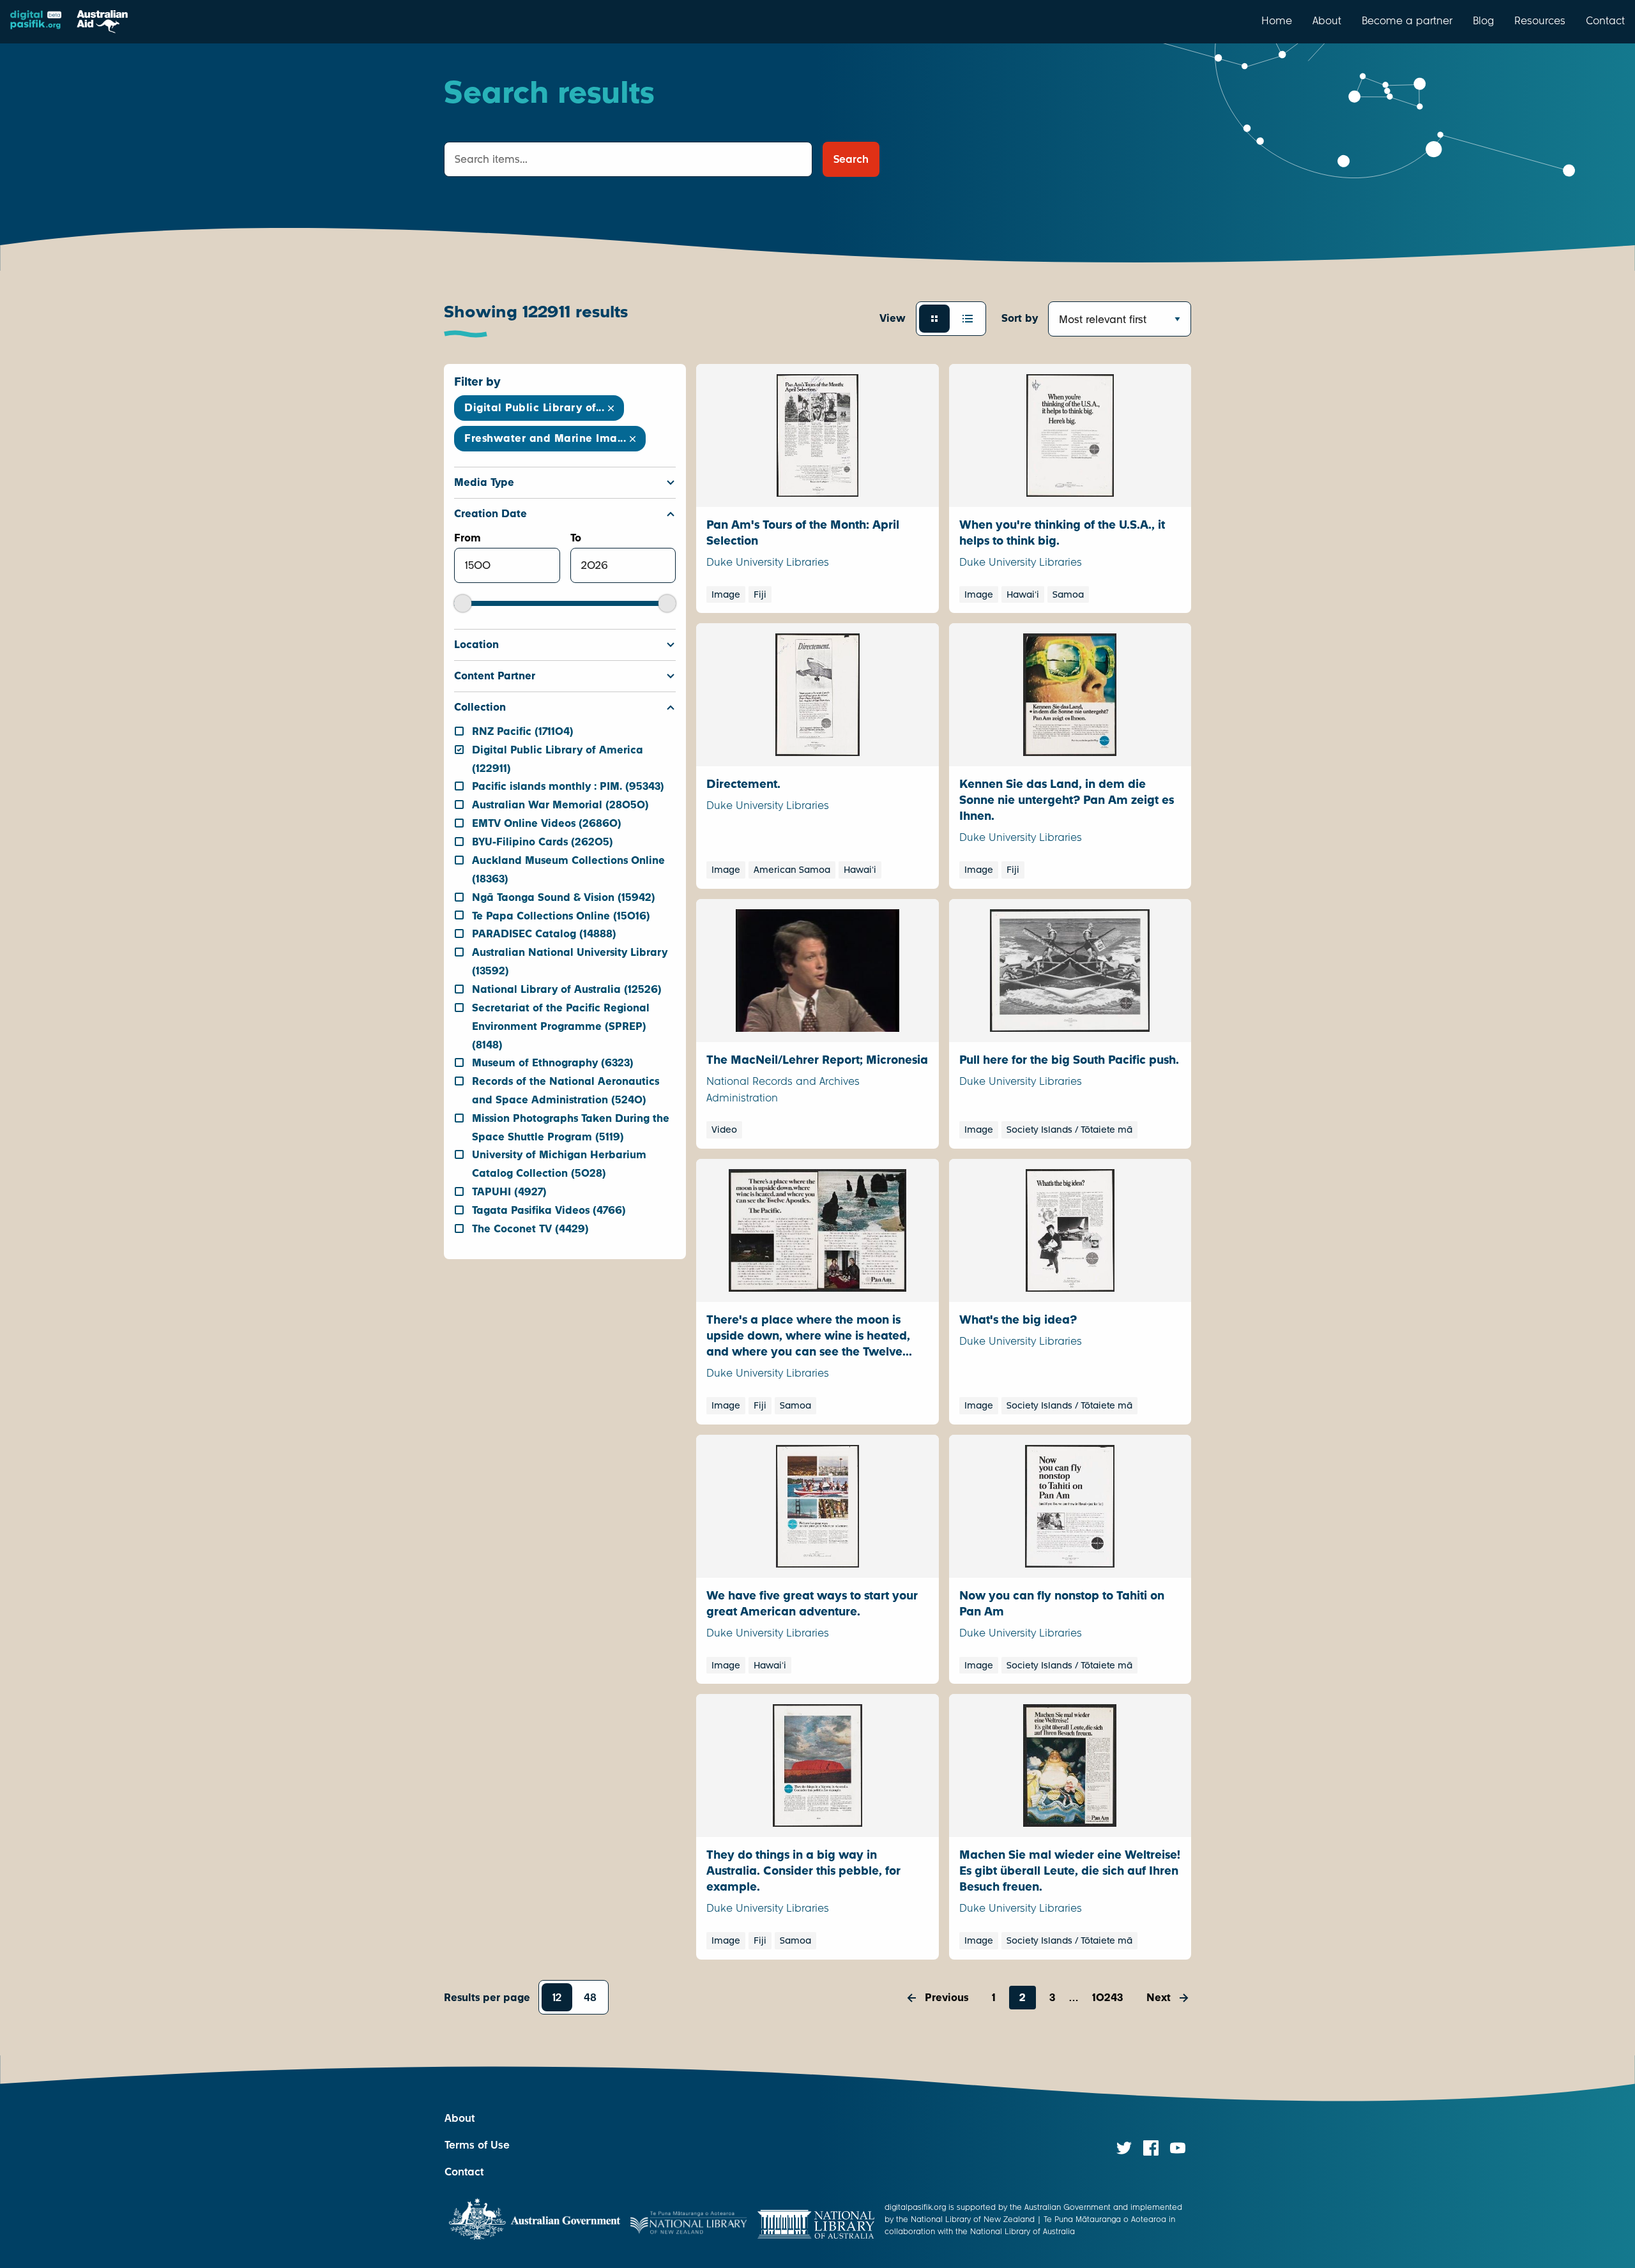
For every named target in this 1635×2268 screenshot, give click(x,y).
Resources (1540, 20)
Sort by (1020, 318)
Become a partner (1407, 20)
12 (557, 1998)
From (468, 538)
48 (590, 1998)
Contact (1605, 20)
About (1327, 20)
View (893, 318)
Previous (947, 1998)
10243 (1107, 1998)
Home (1277, 20)
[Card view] (934, 319)
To (576, 538)
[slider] (463, 603)
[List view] (968, 319)
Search (851, 159)
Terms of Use (477, 2145)
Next (1159, 1998)
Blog (1483, 20)
